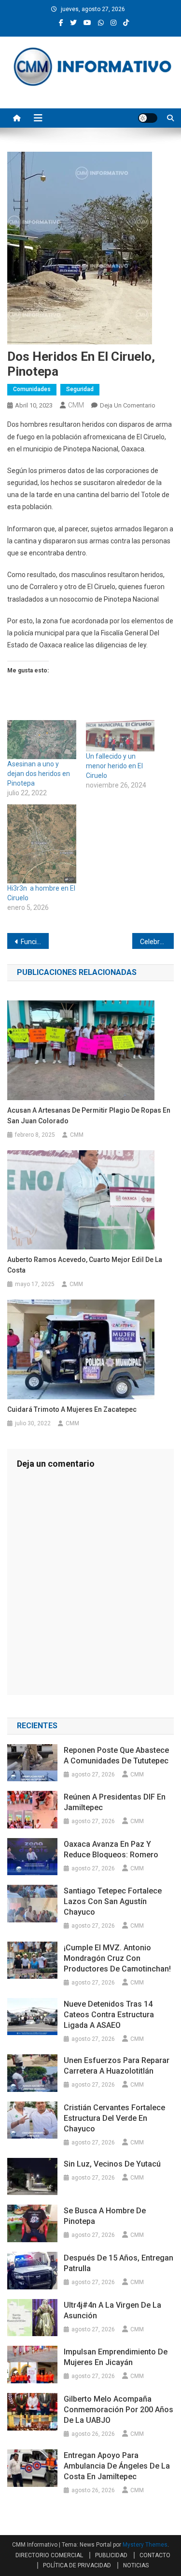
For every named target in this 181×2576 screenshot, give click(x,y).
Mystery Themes (145, 2545)
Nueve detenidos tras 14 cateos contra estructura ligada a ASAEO (109, 2015)
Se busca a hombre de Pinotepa (105, 2216)
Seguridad (80, 389)
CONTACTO (155, 2555)
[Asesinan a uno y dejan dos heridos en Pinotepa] (42, 740)
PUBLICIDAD (111, 2555)
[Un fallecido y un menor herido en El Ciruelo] (120, 736)
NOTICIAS (136, 2565)
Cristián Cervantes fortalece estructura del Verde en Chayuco (114, 2118)
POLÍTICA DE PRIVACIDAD (77, 2565)
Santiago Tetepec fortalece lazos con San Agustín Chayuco (113, 1901)
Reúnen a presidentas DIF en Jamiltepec (115, 1802)
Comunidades (32, 389)
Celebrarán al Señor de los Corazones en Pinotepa (157, 942)
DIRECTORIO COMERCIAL (49, 2555)
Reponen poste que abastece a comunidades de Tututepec (116, 1755)
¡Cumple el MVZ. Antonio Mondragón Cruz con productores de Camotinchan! (117, 1958)
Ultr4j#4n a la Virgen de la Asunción (112, 2310)
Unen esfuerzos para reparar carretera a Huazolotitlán (117, 2066)
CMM (76, 405)
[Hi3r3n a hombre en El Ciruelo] (42, 844)
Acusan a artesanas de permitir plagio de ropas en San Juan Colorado (89, 1116)
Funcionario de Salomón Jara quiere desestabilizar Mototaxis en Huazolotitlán (35, 942)
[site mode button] (148, 118)
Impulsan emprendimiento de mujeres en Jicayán (116, 2357)
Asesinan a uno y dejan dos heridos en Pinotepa (39, 774)
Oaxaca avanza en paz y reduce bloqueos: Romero (111, 1849)
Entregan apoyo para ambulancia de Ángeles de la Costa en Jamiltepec (117, 2466)
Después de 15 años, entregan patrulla (118, 2263)
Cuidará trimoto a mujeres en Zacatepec (72, 1409)
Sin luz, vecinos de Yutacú (112, 2164)
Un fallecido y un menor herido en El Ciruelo (114, 766)
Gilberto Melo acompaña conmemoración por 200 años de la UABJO (118, 2410)
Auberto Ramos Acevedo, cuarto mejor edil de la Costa (85, 1265)
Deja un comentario (128, 405)
